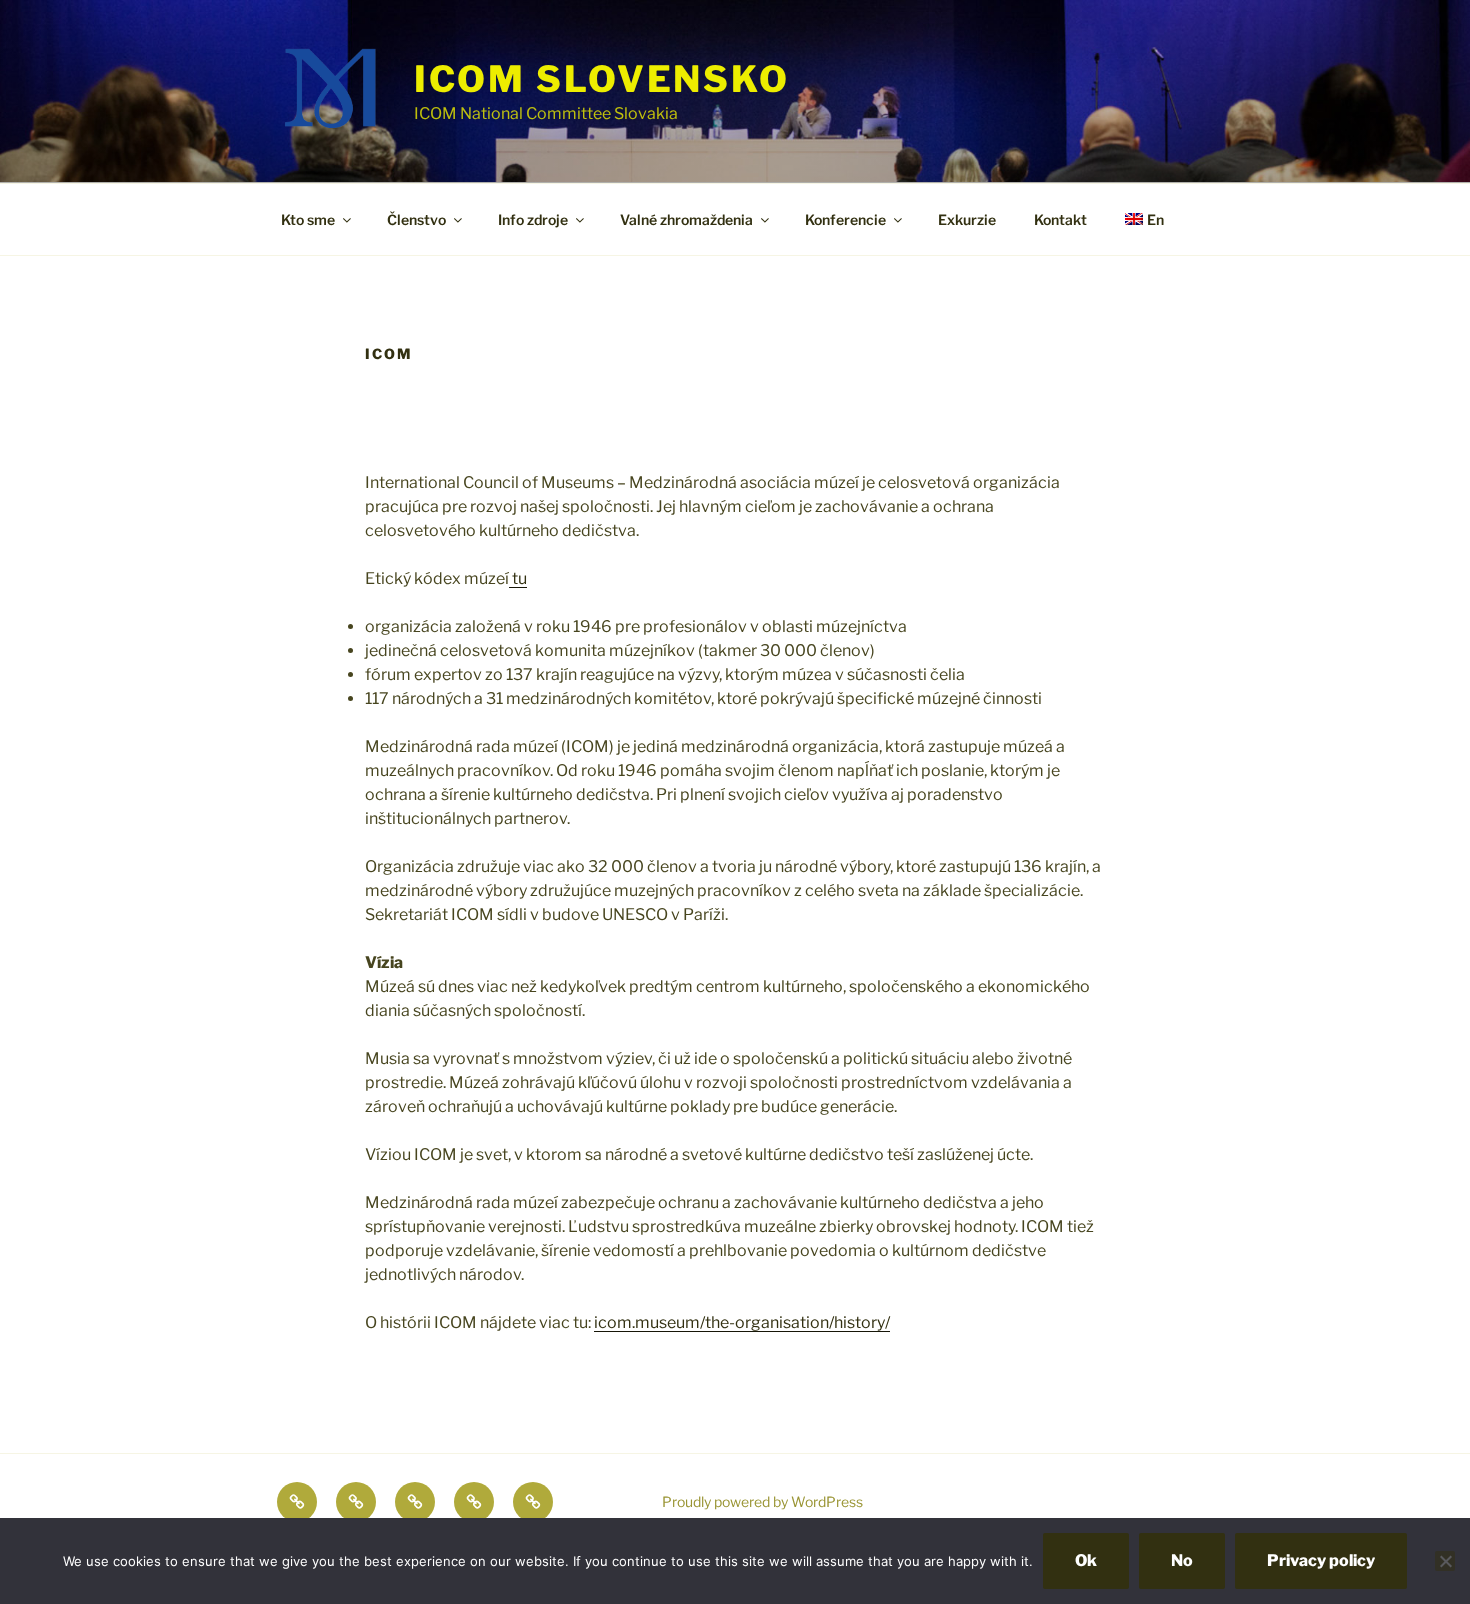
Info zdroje (533, 219)
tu (518, 578)
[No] (1445, 1561)
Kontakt (1060, 219)
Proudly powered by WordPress (762, 1501)
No (1182, 1560)
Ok (1086, 1560)
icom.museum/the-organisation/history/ (742, 1322)
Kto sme (308, 219)
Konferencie (845, 219)
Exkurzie (967, 219)
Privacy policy (1321, 1560)
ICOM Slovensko (602, 79)
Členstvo (416, 219)
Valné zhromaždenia (686, 219)
